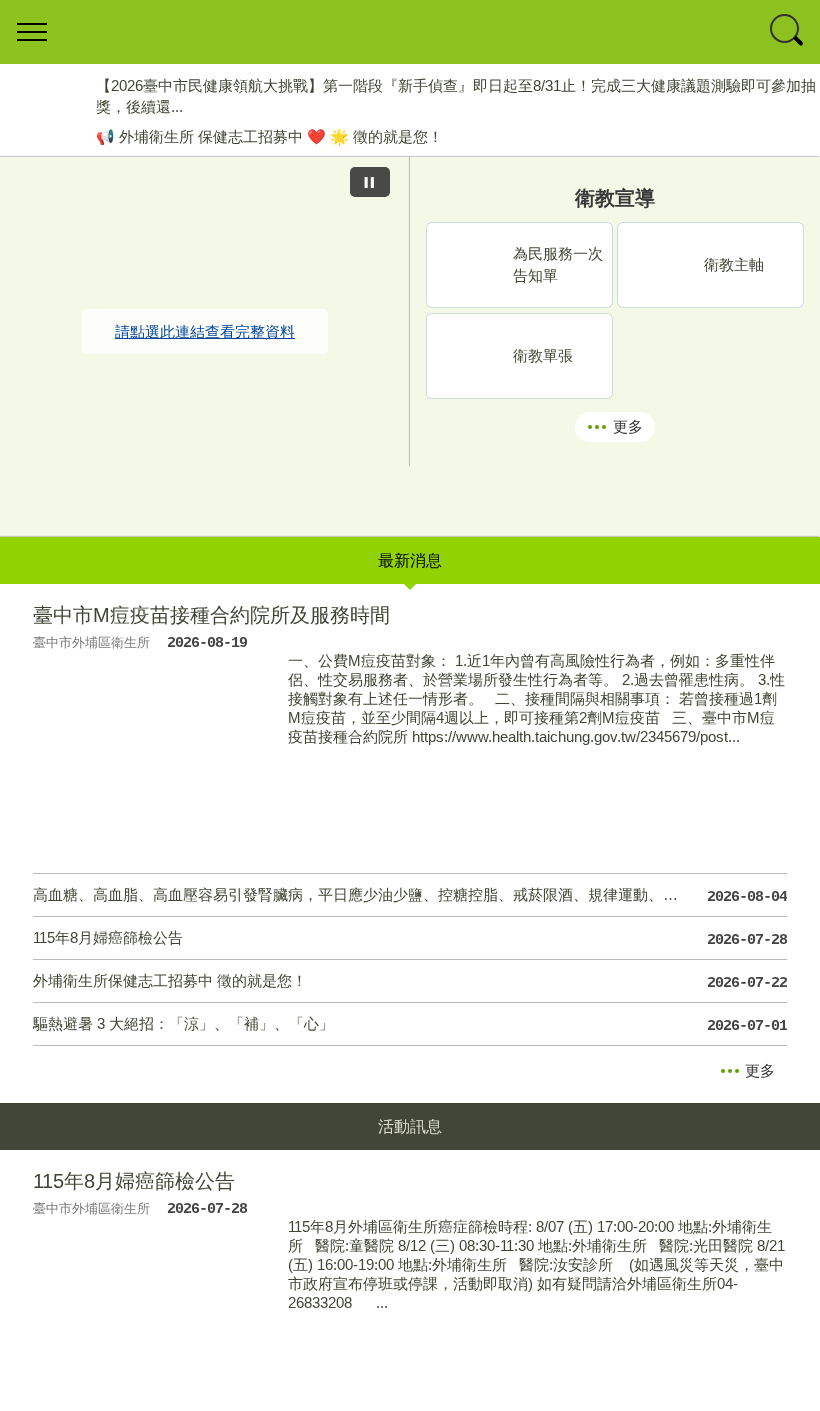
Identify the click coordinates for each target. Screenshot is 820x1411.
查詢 (788, 32)
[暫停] (370, 182)
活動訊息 (410, 1126)
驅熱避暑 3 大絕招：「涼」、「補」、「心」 (410, 1025)
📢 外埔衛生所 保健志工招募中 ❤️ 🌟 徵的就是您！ (269, 136)
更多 (628, 426)
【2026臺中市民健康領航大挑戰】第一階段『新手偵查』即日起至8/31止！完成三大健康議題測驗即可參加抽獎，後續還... (456, 96)
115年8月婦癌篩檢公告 (410, 939)
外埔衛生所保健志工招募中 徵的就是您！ (410, 982)
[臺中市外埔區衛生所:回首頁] (410, 32)
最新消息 (410, 560)
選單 (32, 32)
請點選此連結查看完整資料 (205, 331)
